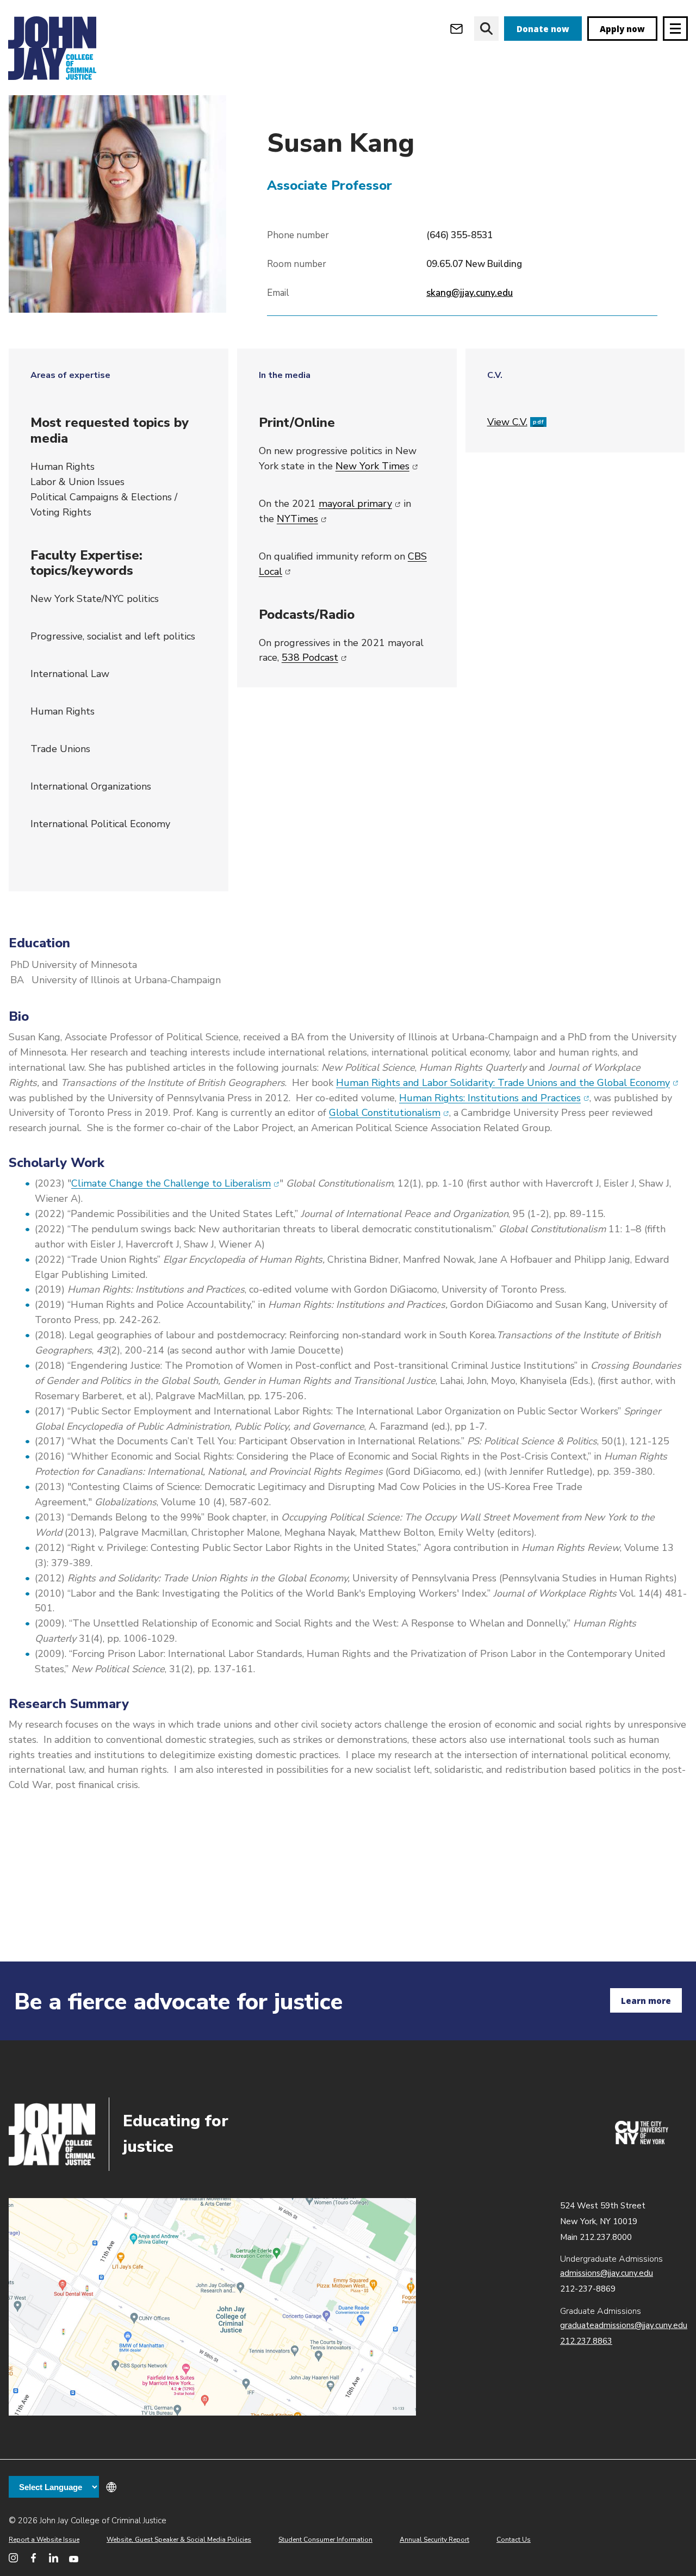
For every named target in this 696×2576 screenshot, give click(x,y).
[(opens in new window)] (642, 2142)
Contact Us (514, 2540)
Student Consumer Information (325, 2540)
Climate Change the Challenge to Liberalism (175, 1183)
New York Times (377, 466)
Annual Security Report (434, 2540)
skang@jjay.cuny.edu (470, 293)
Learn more (646, 2001)
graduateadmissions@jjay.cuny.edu (624, 2325)
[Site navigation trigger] (675, 29)
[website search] (486, 29)
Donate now (543, 29)
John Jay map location (212, 2307)
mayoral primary (360, 504)
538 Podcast (314, 657)
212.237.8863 (586, 2341)
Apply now (622, 29)
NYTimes (302, 519)
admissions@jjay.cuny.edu (607, 2273)
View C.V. (515, 422)
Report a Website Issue (44, 2540)
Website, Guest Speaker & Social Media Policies (179, 2540)
